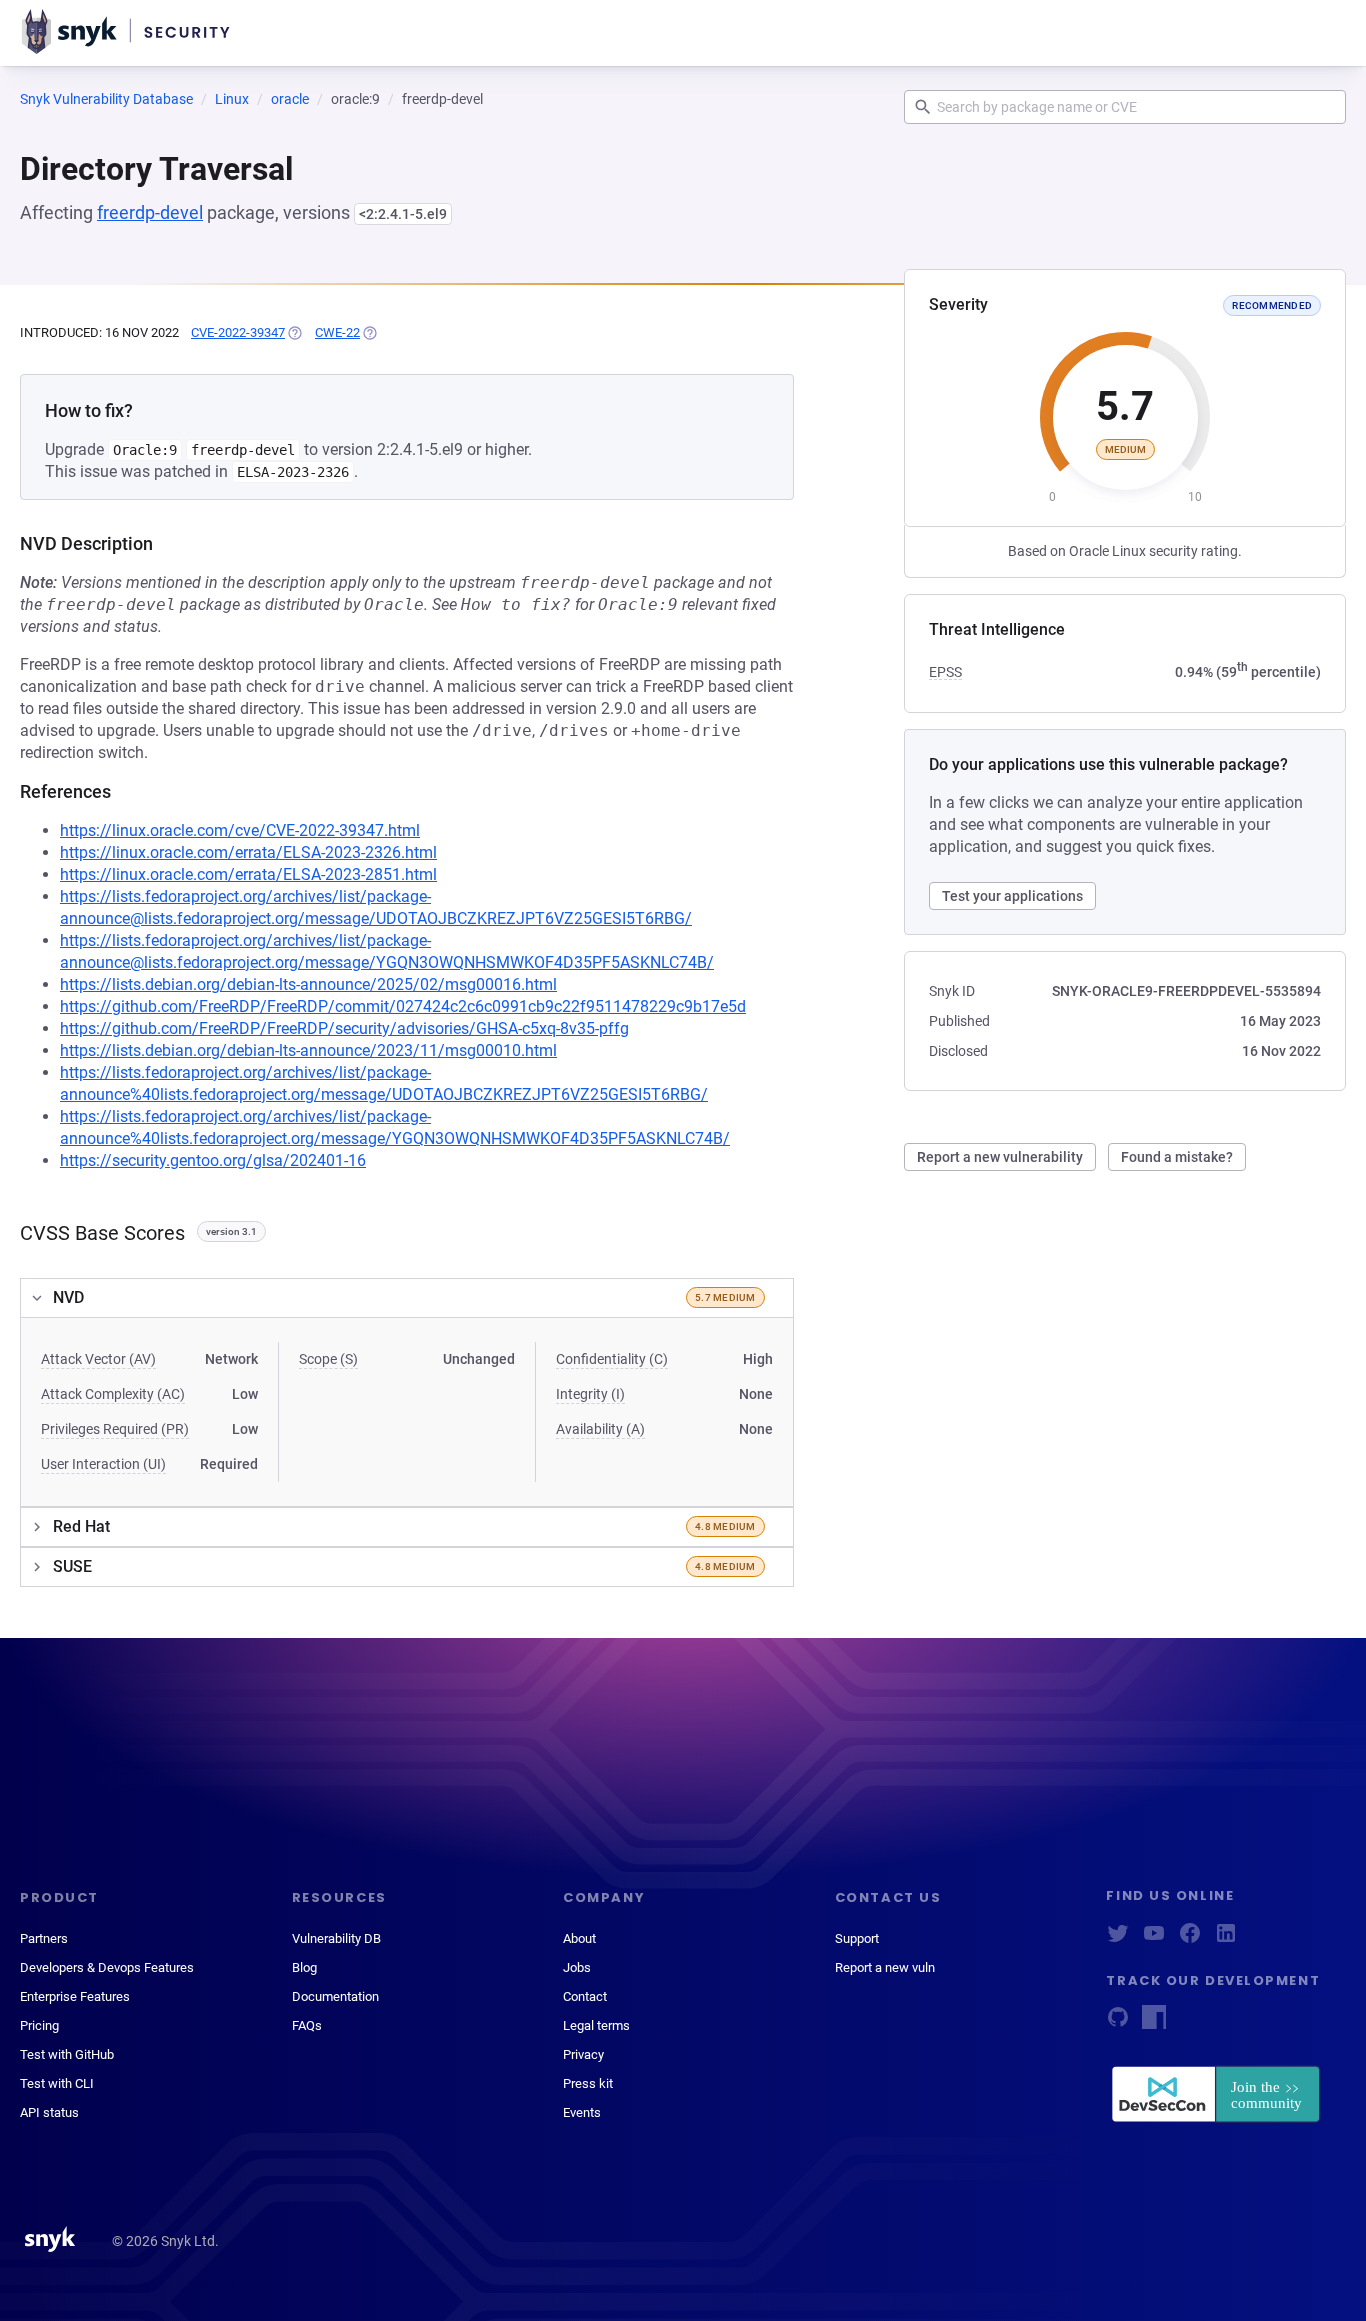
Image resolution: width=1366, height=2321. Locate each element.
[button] (407, 1298)
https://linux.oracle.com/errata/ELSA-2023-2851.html (248, 874)
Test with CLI (57, 2083)
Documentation (335, 1996)
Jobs (577, 1967)
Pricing (39, 2025)
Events (582, 2112)
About (579, 1938)
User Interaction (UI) (103, 1464)
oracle (290, 99)
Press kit (588, 2083)
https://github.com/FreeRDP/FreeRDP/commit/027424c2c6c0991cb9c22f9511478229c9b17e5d (403, 1006)
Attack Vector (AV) (98, 1359)
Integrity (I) (590, 1394)
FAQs (307, 2025)
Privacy (583, 2054)
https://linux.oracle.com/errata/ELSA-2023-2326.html (248, 852)
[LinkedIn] (1226, 1939)
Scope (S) (328, 1359)
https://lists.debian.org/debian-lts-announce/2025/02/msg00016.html (308, 984)
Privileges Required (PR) (115, 1429)
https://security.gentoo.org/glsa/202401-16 (213, 1160)
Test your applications (1012, 896)
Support (857, 1938)
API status (49, 2112)
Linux (232, 99)
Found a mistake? (1177, 1157)
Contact (585, 1996)
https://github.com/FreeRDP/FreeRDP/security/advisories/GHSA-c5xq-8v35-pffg (344, 1028)
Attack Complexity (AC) (113, 1394)
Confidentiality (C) (612, 1359)
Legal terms (596, 2025)
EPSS (945, 672)
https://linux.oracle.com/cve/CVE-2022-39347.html (240, 830)
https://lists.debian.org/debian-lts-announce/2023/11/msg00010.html (308, 1050)
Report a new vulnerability (1000, 1157)
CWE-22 (337, 332)
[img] (294, 333)
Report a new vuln (885, 1967)
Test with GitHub (67, 2054)
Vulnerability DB (336, 1938)
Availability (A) (600, 1429)
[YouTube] (1154, 1939)
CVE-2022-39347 (238, 332)
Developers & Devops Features (107, 1967)
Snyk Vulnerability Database (106, 99)
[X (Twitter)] (1118, 1939)
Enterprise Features (75, 1996)
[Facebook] (1190, 1939)
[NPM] (1154, 2023)
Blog (304, 1967)
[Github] (1118, 2023)
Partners (44, 1938)
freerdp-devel (150, 212)
